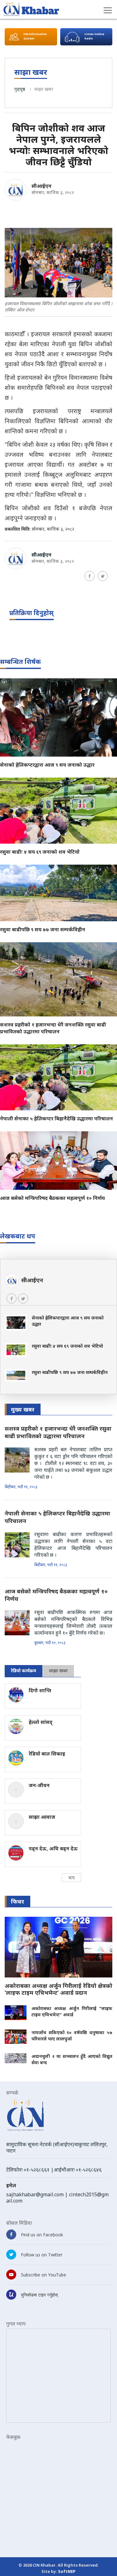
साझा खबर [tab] (58, 1671)
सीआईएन (41, 186)
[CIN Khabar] (31, 9)
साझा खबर (44, 89)
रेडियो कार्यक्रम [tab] (24, 1671)
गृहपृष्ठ (20, 89)
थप (71, 1878)
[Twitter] (103, 576)
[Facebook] (90, 576)
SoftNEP (67, 2571)
